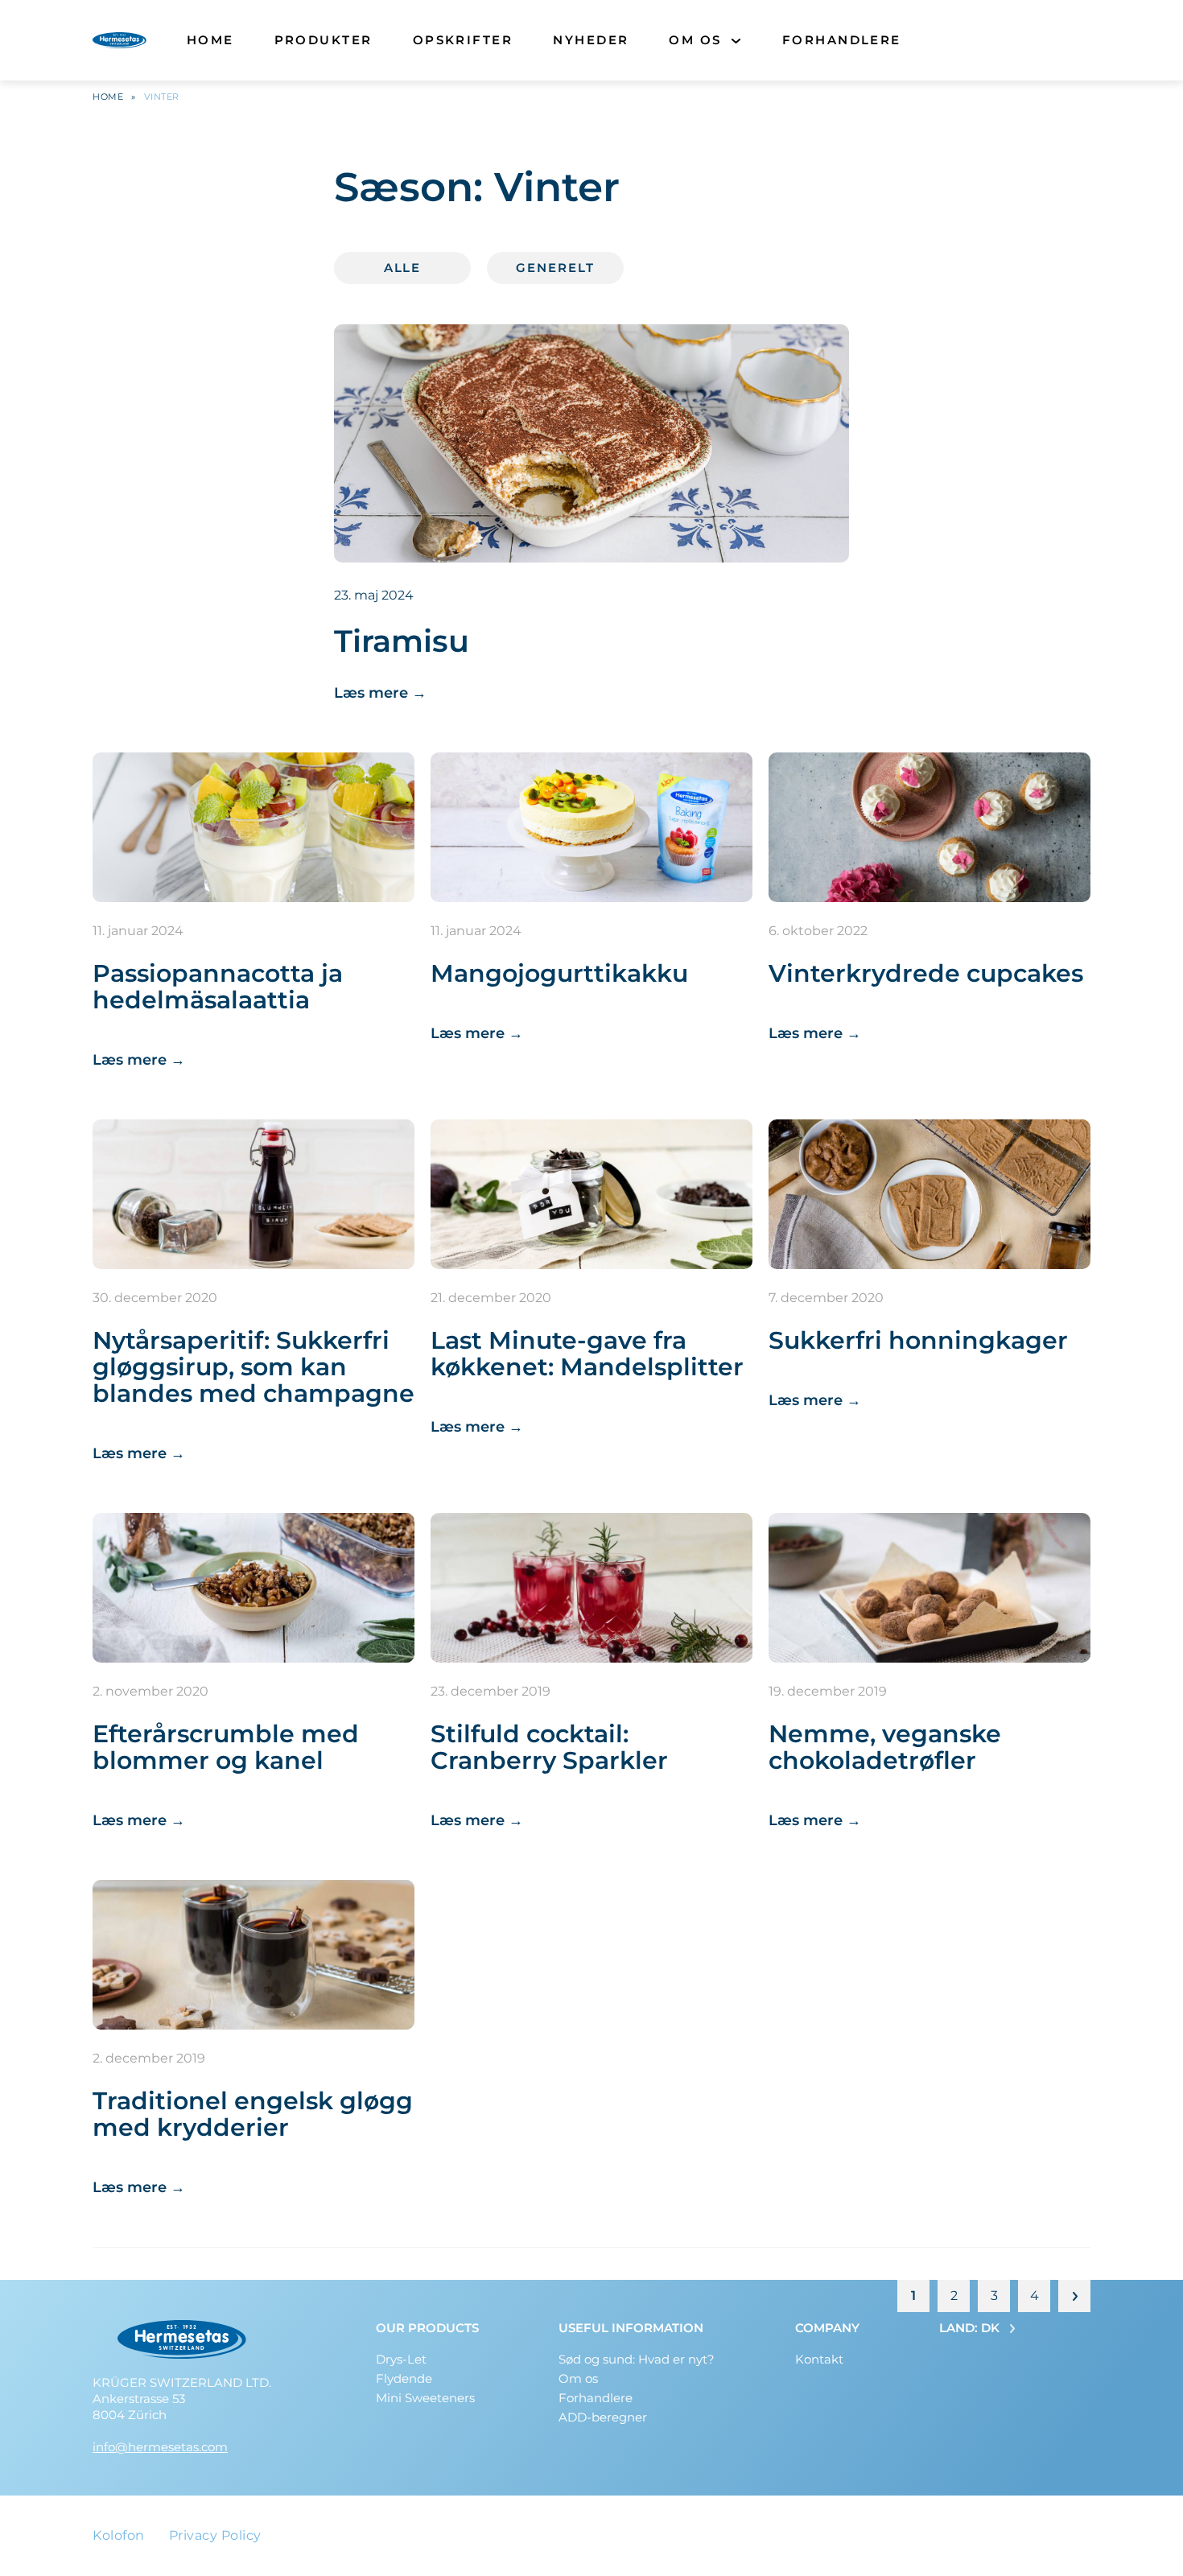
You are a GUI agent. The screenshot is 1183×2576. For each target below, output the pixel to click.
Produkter (324, 40)
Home (210, 40)
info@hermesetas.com (160, 2447)
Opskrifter (463, 40)
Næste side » (1074, 2296)
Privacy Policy (215, 2535)
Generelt (555, 268)
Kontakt (819, 2359)
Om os (695, 40)
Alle (403, 268)
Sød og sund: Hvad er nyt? (637, 2359)
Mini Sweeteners (425, 2398)
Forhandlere (842, 40)
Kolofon (119, 2535)
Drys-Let (401, 2359)
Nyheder (591, 40)
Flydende (404, 2378)
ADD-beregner (603, 2417)
